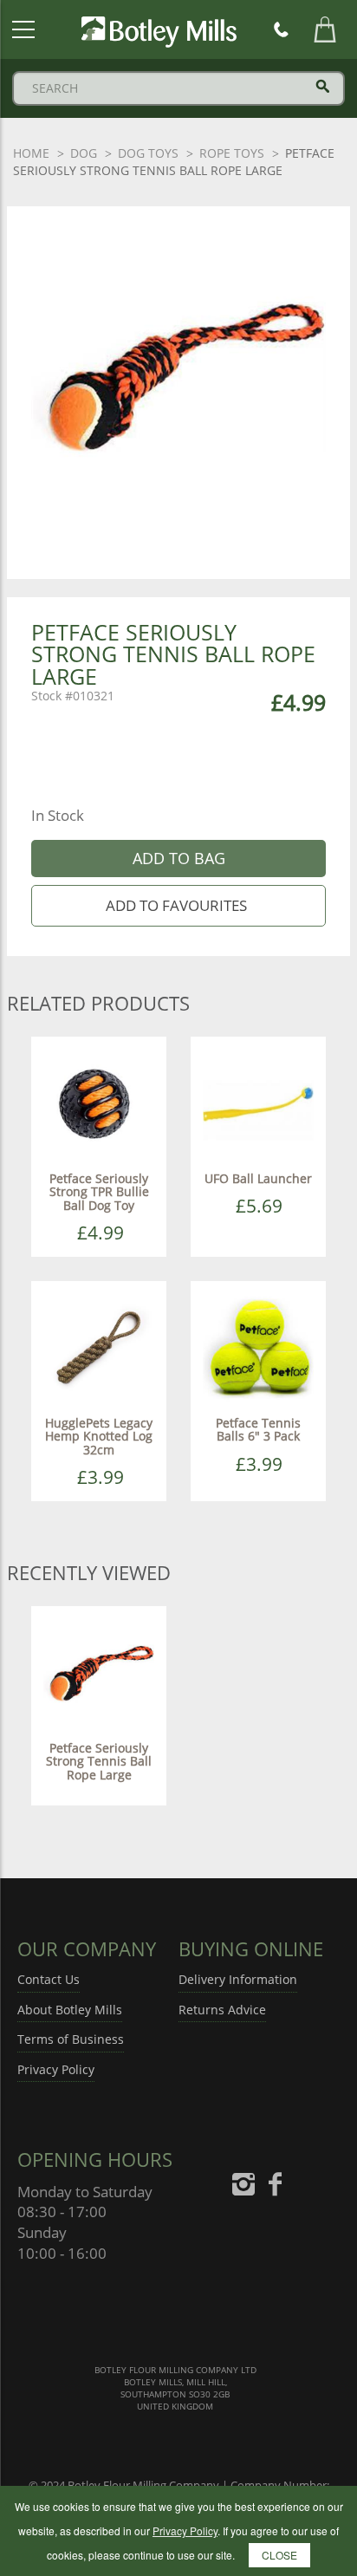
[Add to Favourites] (178, 906)
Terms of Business (71, 2039)
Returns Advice (222, 2010)
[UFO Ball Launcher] (258, 1103)
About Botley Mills (70, 2010)
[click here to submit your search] (323, 86)
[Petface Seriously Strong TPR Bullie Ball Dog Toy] (99, 1103)
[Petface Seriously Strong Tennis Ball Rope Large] (99, 1672)
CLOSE (279, 2555)
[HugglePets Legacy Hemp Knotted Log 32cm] (99, 1347)
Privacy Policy (56, 2069)
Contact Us (49, 1979)
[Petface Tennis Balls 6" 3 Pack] (258, 1347)
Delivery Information (238, 1979)
